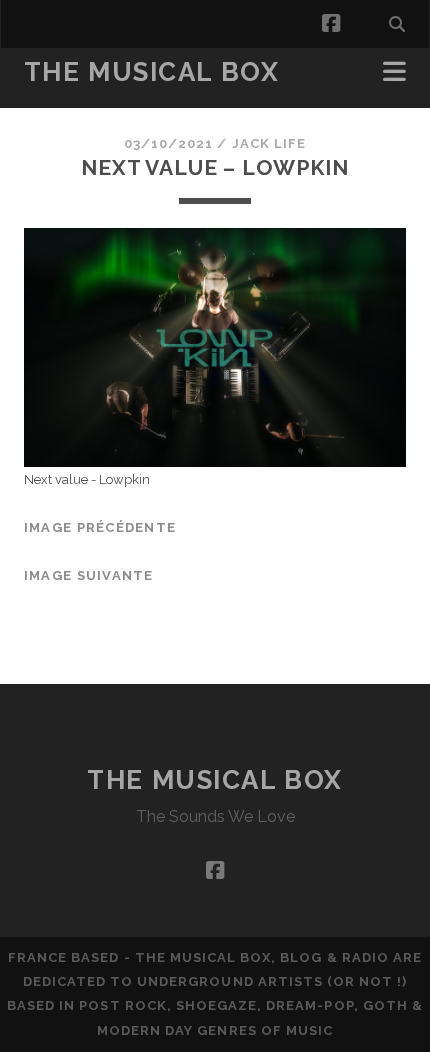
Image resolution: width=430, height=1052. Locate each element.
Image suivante (89, 575)
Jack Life (269, 143)
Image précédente (100, 527)
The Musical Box (151, 72)
